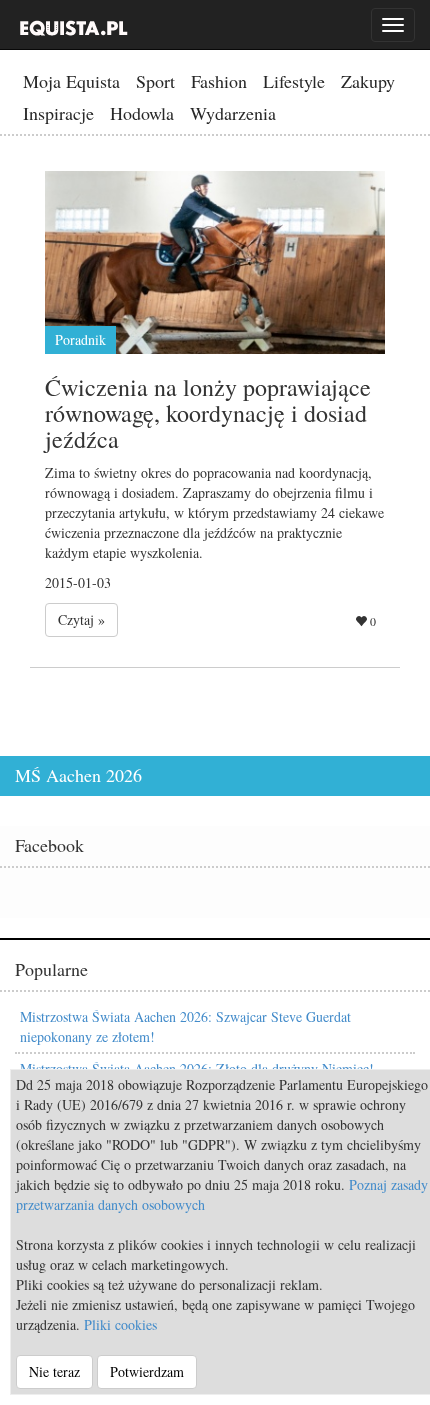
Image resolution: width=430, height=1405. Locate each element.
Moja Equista (71, 81)
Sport (155, 81)
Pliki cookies (120, 1324)
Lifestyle (294, 81)
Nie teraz (54, 1371)
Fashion (219, 81)
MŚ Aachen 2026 (78, 775)
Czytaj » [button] (81, 619)
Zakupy (368, 81)
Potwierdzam (147, 1371)
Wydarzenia (233, 113)
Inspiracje (58, 113)
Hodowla (142, 113)
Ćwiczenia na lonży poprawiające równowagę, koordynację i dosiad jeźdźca (208, 413)
